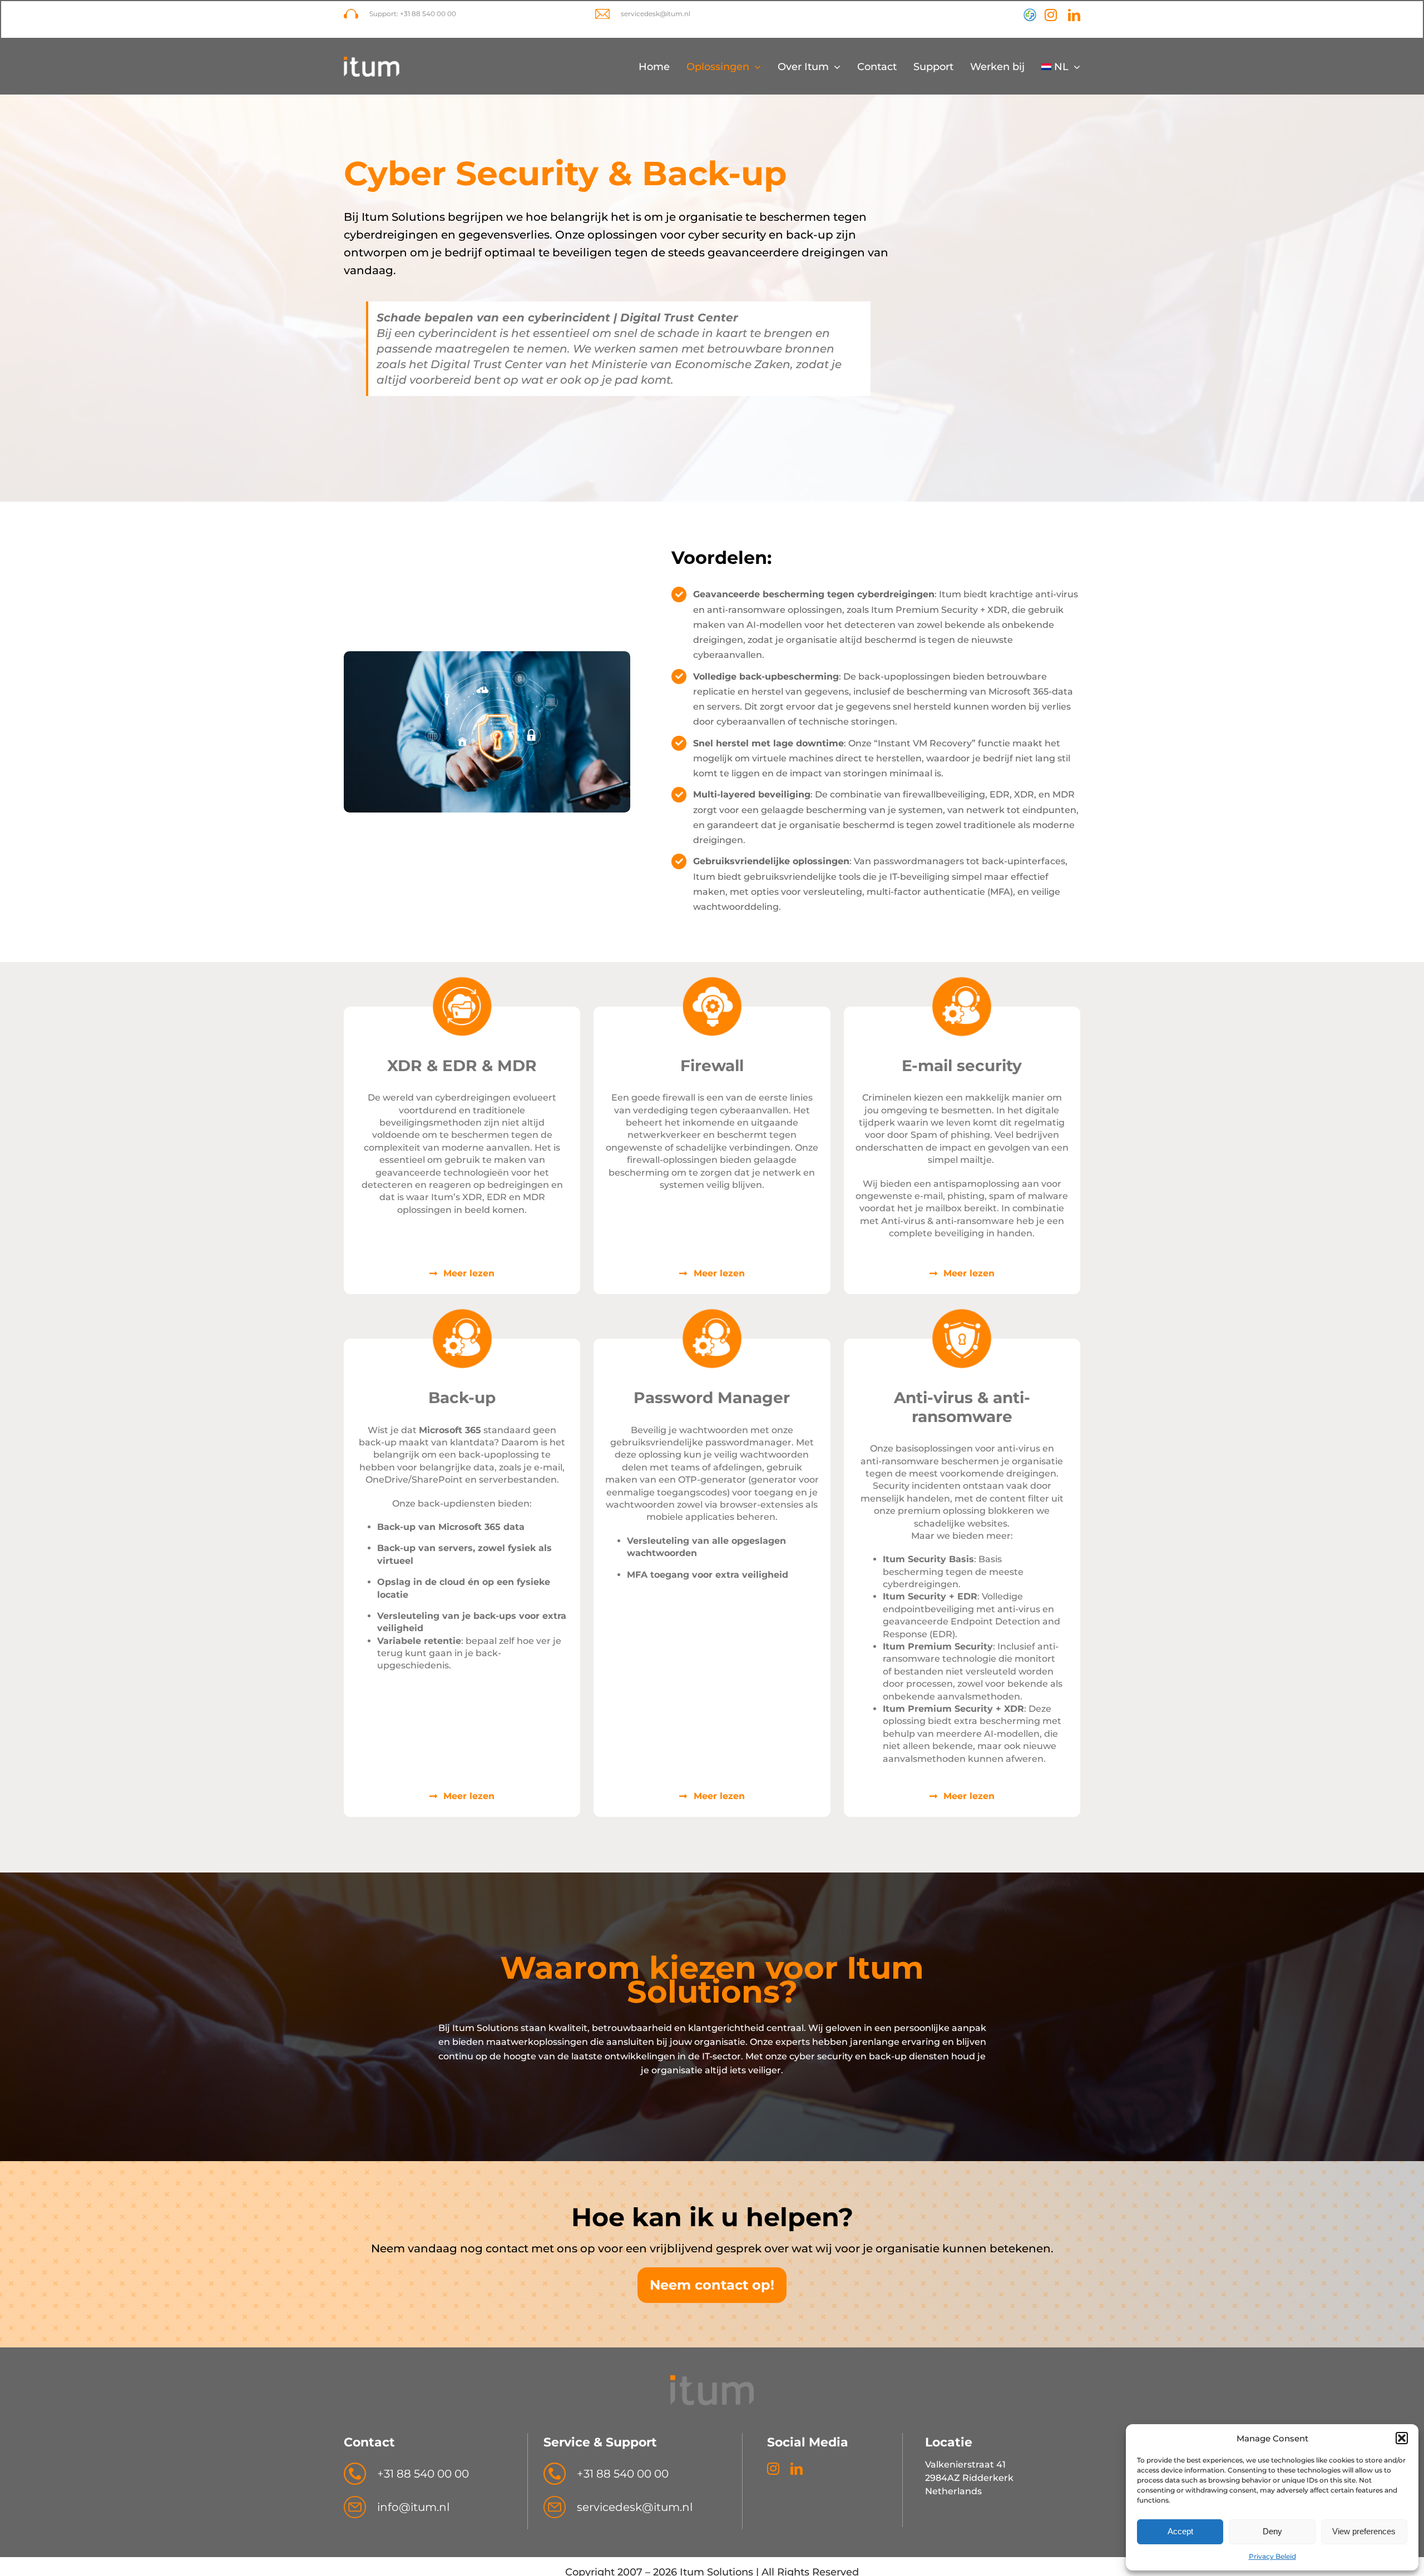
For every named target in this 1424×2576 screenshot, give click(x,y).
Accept (1180, 2531)
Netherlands (953, 2491)
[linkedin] (1074, 15)
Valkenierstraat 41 (965, 2464)
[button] (1402, 2438)
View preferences (1364, 2531)
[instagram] (1051, 15)
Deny (1272, 2531)
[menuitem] (1061, 67)
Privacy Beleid (1272, 2556)
